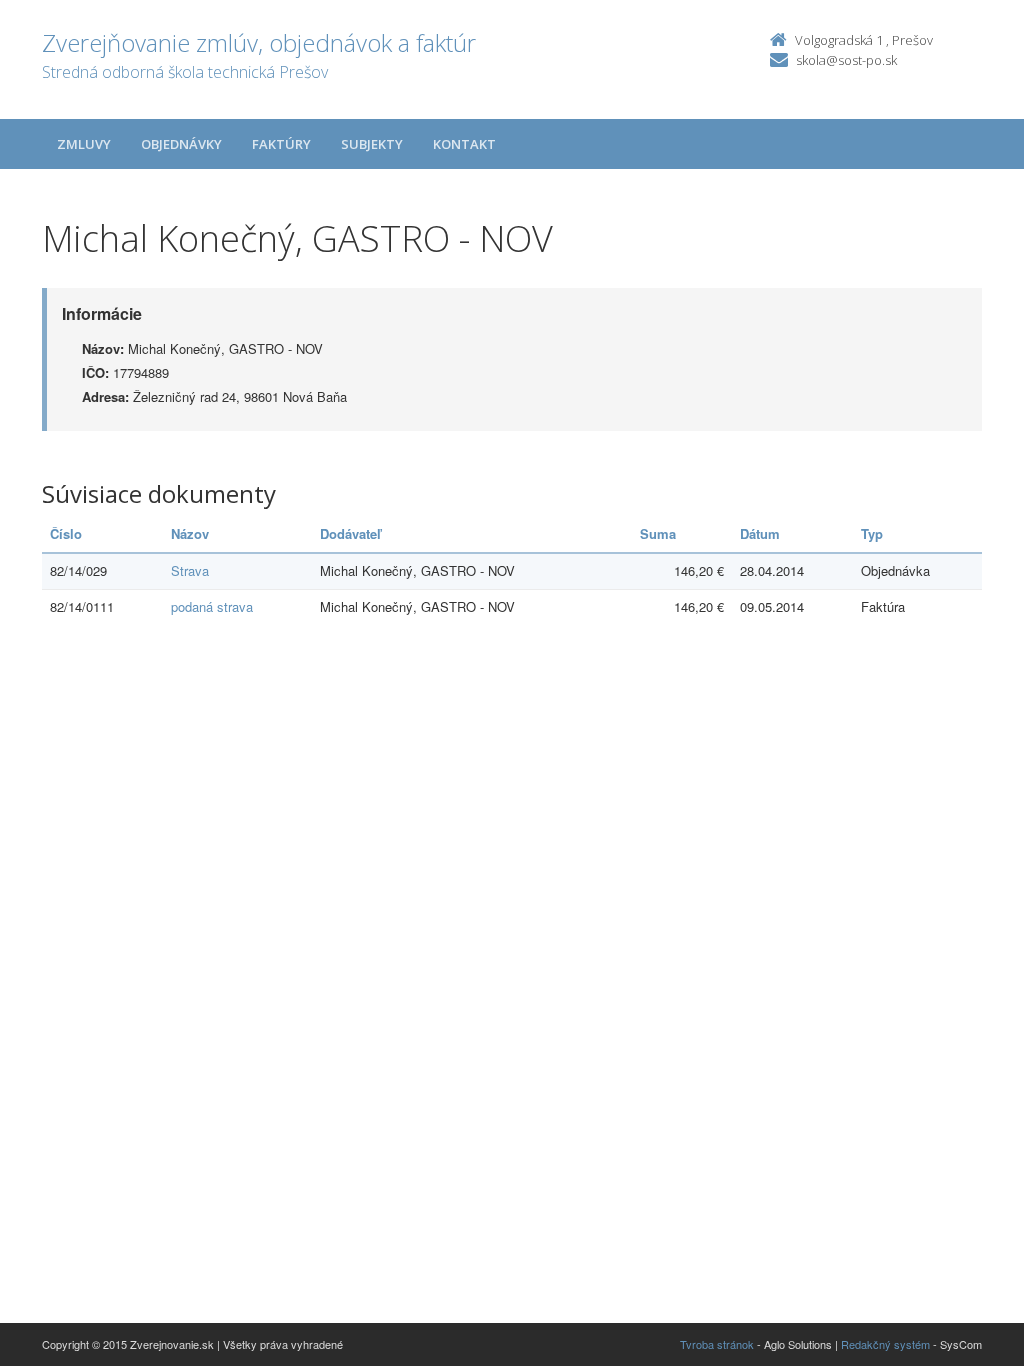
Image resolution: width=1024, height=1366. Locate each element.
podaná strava (212, 606)
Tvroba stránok (717, 1344)
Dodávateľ (350, 533)
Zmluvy (84, 144)
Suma (658, 533)
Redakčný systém (885, 1344)
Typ (872, 533)
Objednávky (181, 144)
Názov (190, 533)
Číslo (66, 533)
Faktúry (281, 144)
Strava (190, 570)
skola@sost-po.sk (846, 60)
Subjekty (372, 144)
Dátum (760, 533)
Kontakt (464, 144)
